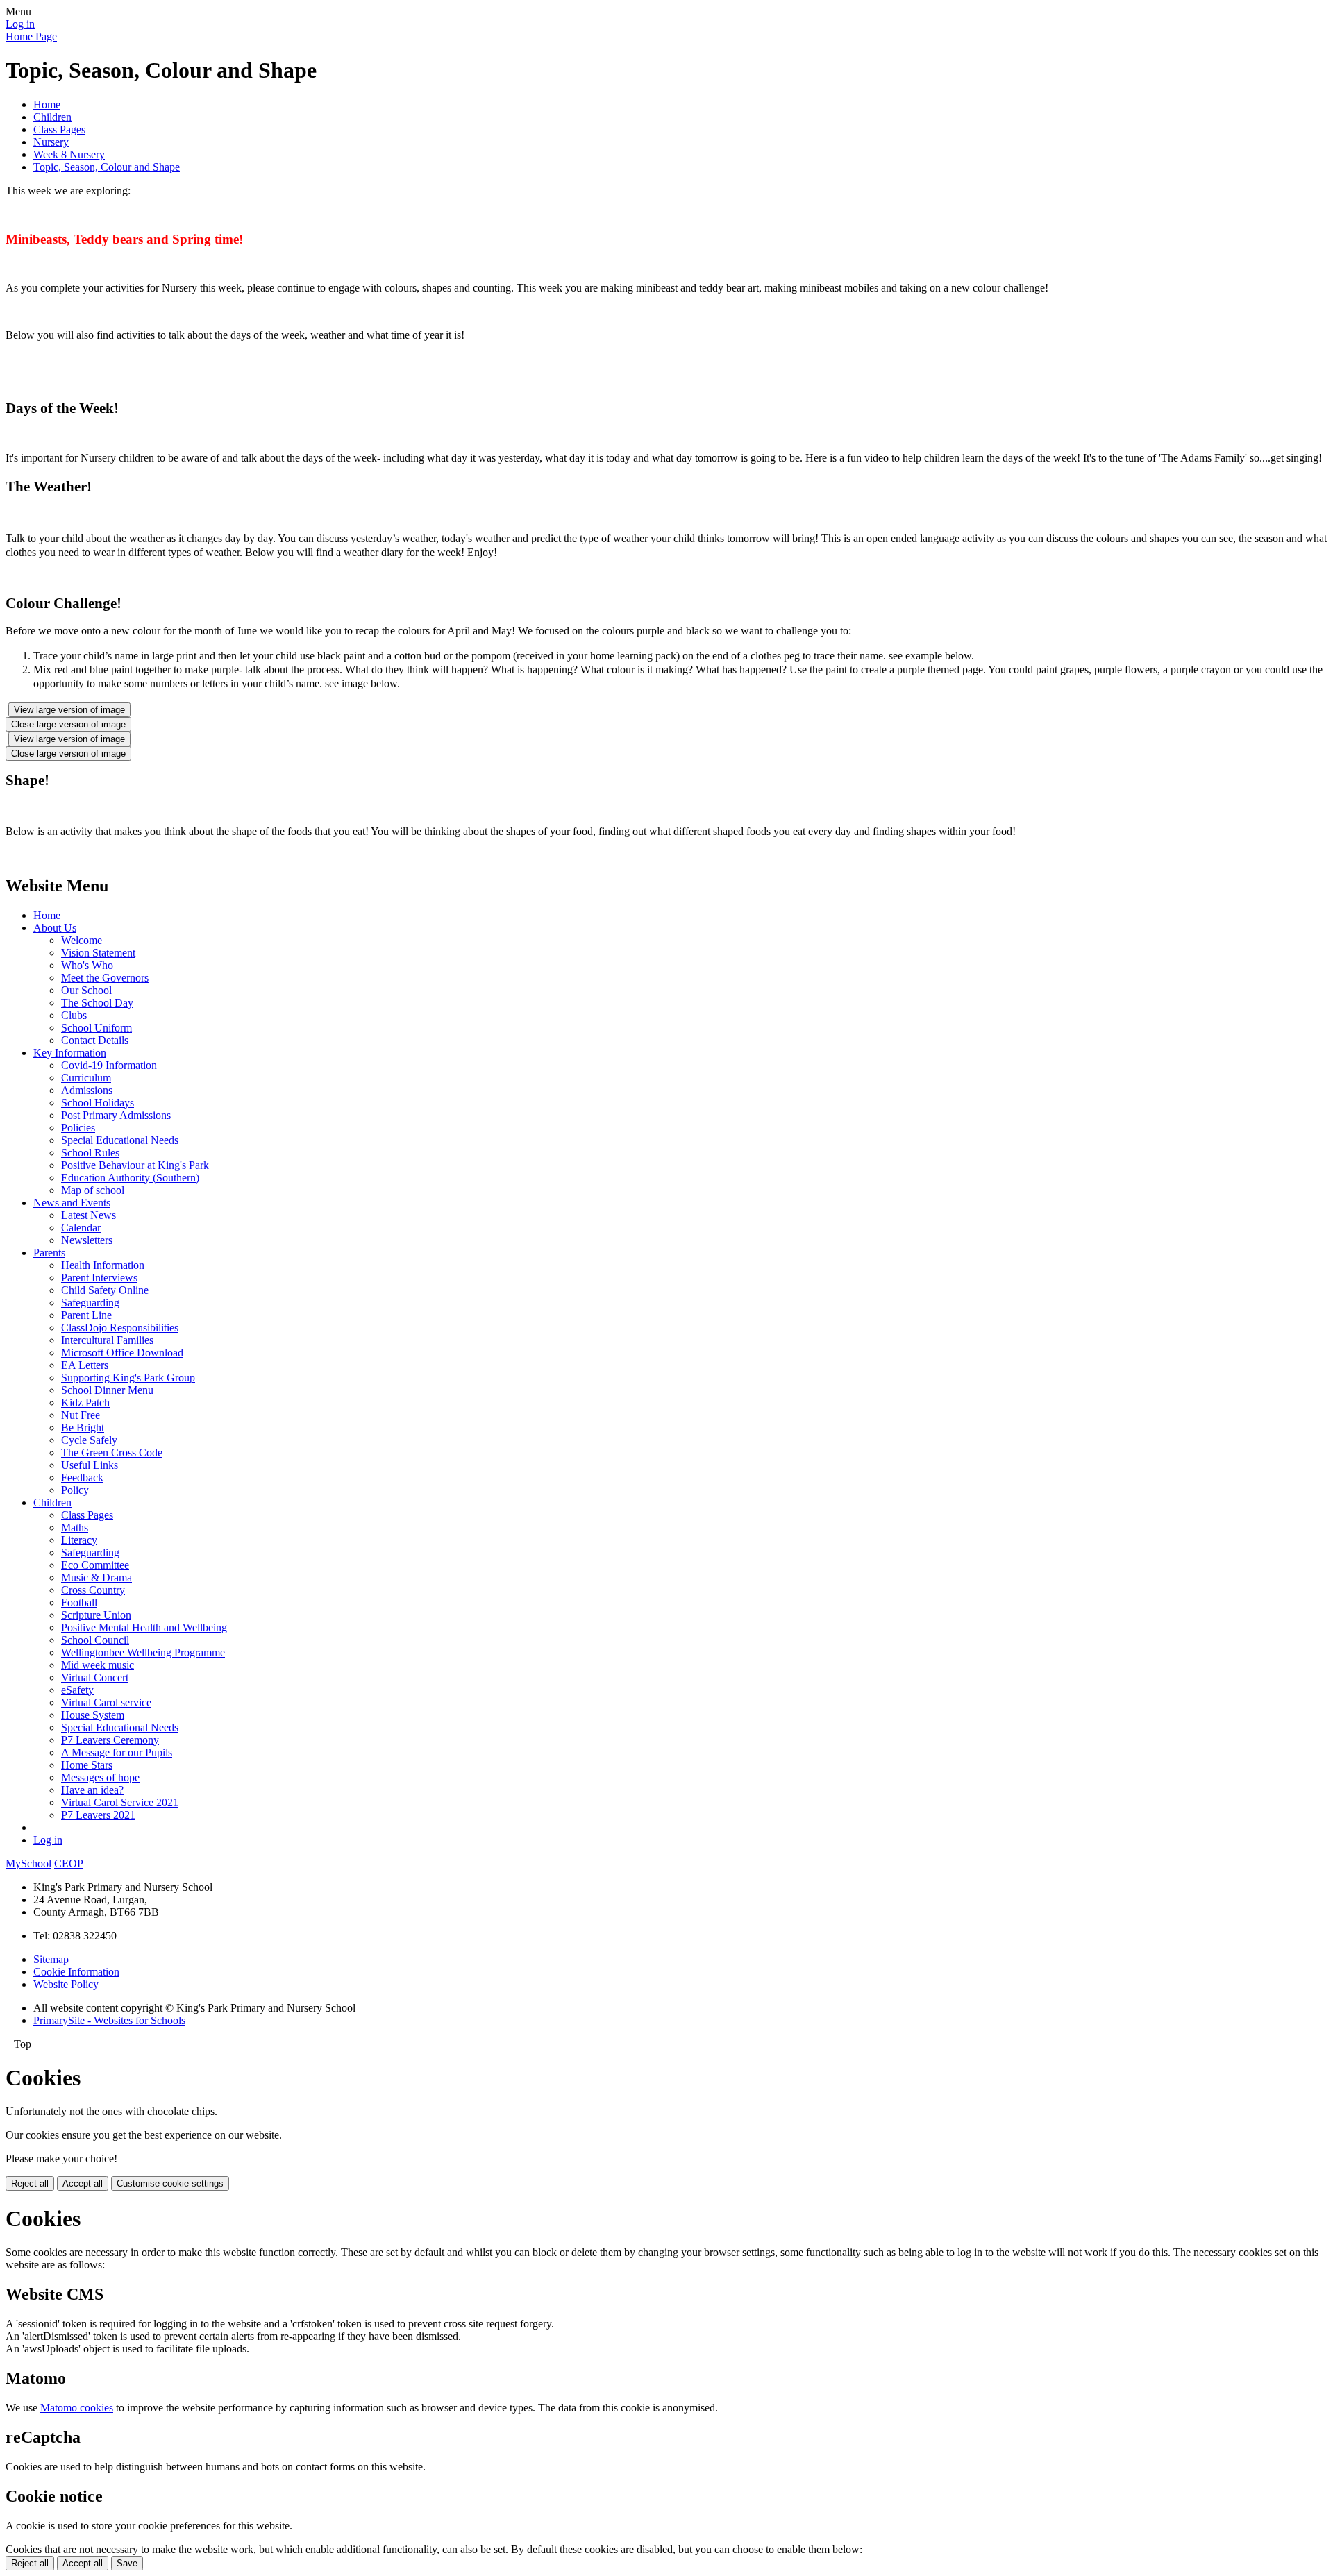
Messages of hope (100, 1777)
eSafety (77, 1690)
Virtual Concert (95, 1677)
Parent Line (86, 1315)
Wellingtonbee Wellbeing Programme (143, 1652)
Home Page (31, 36)
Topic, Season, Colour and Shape (107, 167)
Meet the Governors (105, 978)
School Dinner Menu (107, 1390)
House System (93, 1715)
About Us (55, 928)
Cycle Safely (89, 1440)
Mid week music (98, 1665)
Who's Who (87, 965)
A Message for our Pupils (117, 1752)
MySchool (28, 1863)
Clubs (74, 1015)
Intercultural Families (107, 1340)
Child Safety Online (105, 1290)
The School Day (97, 1003)
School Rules (90, 1153)
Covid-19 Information (109, 1065)
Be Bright (83, 1428)
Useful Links (90, 1465)
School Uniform (97, 1028)
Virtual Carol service (106, 1702)
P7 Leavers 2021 (98, 1815)
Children (52, 117)
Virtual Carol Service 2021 (120, 1802)
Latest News (89, 1215)
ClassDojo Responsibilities (120, 1328)
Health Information (103, 1265)
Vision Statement (98, 953)
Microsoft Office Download (122, 1353)
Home (47, 104)
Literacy (79, 1540)
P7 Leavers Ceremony (110, 1740)
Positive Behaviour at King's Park (135, 1165)
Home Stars (87, 1765)
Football (79, 1602)
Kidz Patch (85, 1403)
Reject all (30, 2183)
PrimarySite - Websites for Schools (109, 2020)
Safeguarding (90, 1303)
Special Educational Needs (120, 1140)
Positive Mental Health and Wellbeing (144, 1627)
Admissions (87, 1090)
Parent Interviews (99, 1278)
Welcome (82, 940)
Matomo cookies (77, 2408)
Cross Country (93, 1590)
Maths (75, 1527)
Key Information (70, 1053)
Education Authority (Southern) (130, 1178)
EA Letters (85, 1365)
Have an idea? (92, 1790)
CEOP (69, 1863)
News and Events (72, 1203)
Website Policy (66, 1984)
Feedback (82, 1478)
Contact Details (95, 1040)
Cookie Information (76, 1972)
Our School (86, 990)
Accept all (83, 2183)
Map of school (93, 1190)
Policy (75, 1490)
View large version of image (69, 710)
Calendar (81, 1228)
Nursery (51, 142)
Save (127, 2563)
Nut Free (81, 1415)
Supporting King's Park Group (128, 1378)
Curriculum (86, 1078)
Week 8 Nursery (69, 154)
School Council (95, 1640)
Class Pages (59, 129)
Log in (20, 24)
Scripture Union (96, 1615)
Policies (78, 1128)
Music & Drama (97, 1577)
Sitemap (51, 1959)
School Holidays (98, 1103)
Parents (49, 1253)
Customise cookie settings (170, 2183)
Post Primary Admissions (116, 1115)
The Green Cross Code (112, 1453)
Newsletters (87, 1240)
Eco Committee (95, 1565)
